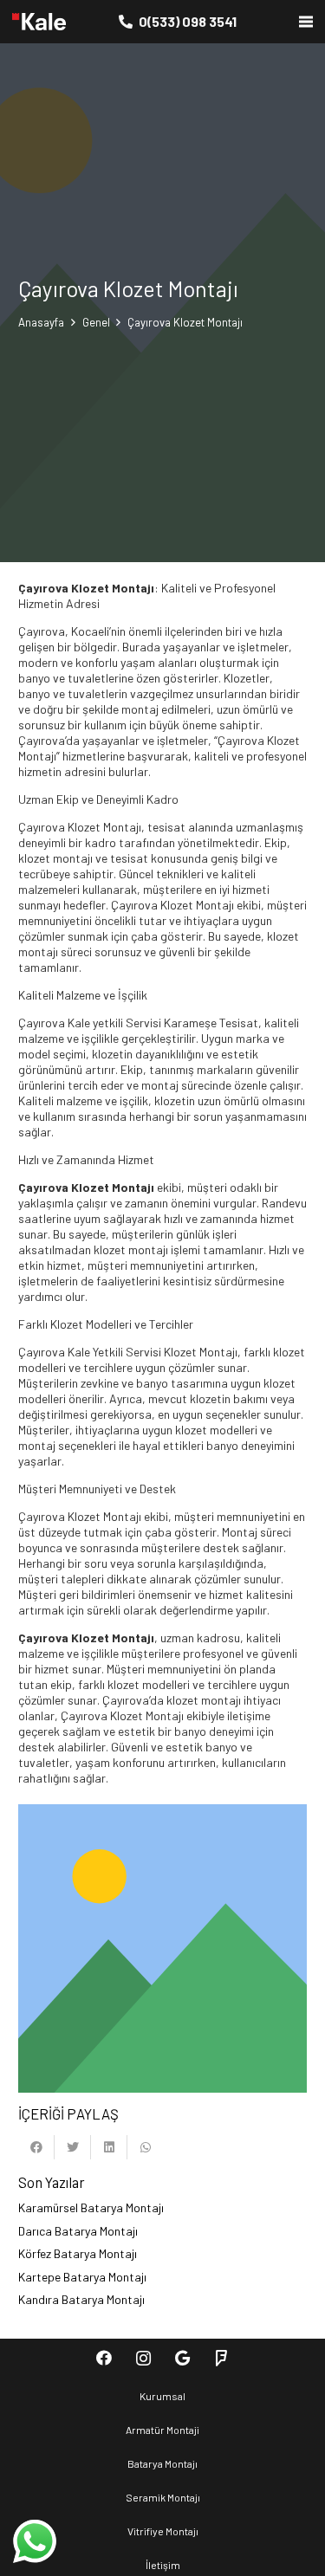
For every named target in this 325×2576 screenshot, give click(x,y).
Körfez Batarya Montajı (78, 2253)
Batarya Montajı (162, 2463)
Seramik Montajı (163, 2497)
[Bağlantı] (39, 22)
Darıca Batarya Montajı (78, 2231)
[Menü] (306, 22)
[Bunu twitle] (73, 2147)
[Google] (182, 2358)
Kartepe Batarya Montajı (82, 2277)
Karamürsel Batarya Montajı (91, 2207)
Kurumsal (162, 2396)
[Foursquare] (221, 2358)
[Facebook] (104, 2358)
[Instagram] (143, 2358)
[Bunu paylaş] (36, 2147)
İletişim (163, 2565)
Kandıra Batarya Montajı (81, 2299)
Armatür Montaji (162, 2430)
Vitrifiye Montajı (163, 2531)
